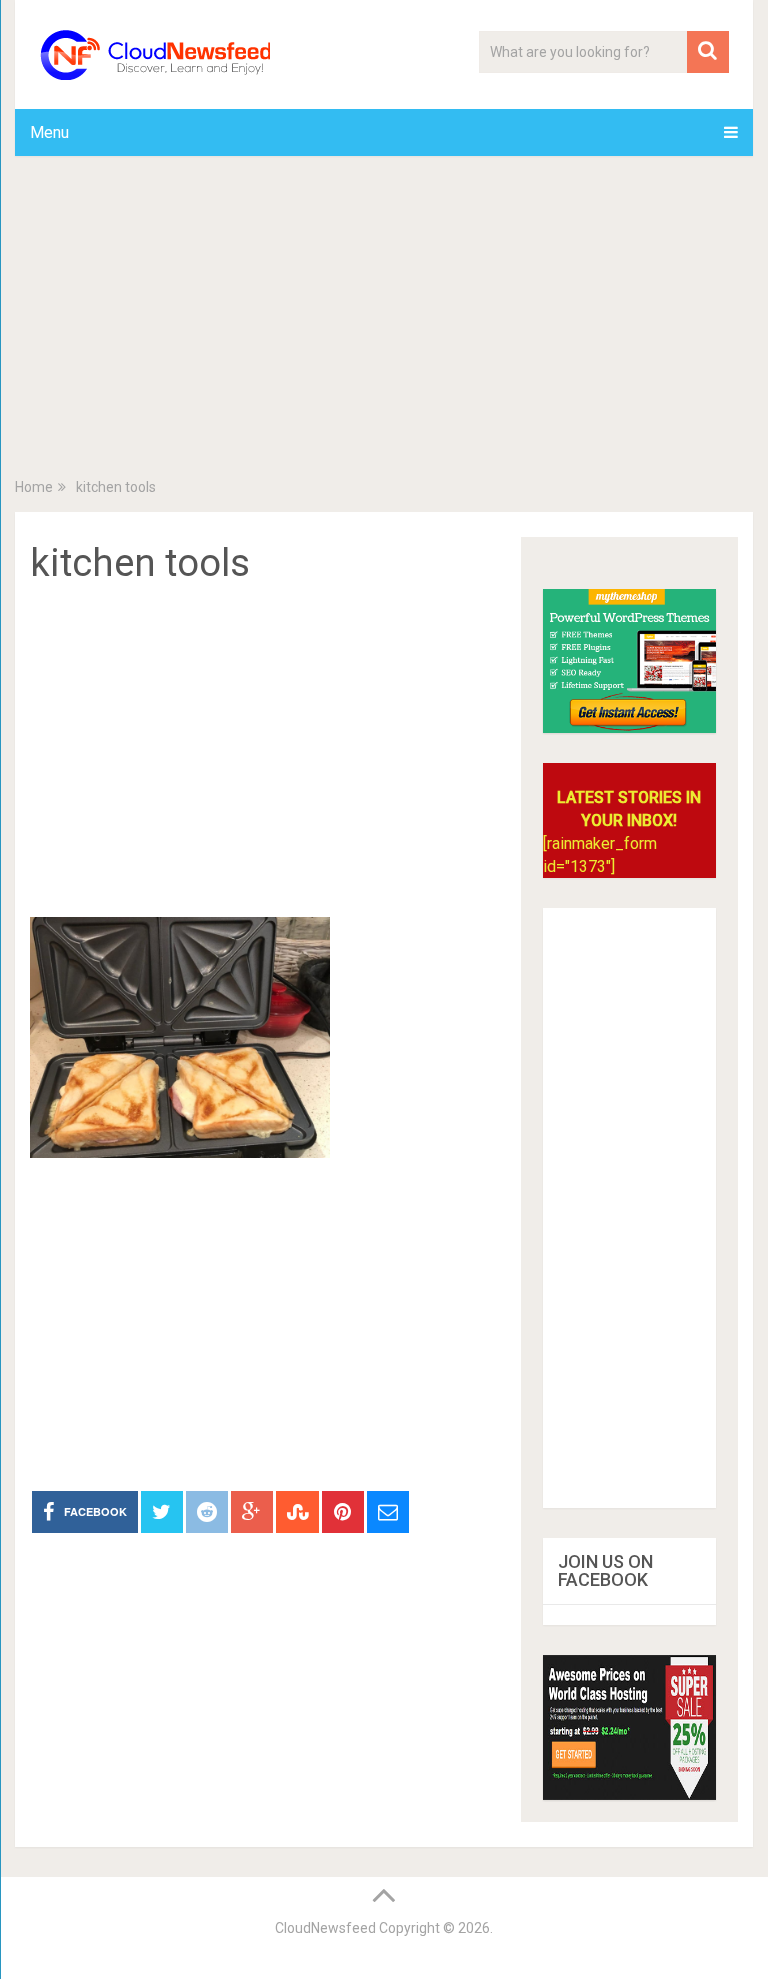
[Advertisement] (383, 321)
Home (34, 487)
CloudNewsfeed (325, 1928)
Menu (49, 132)
